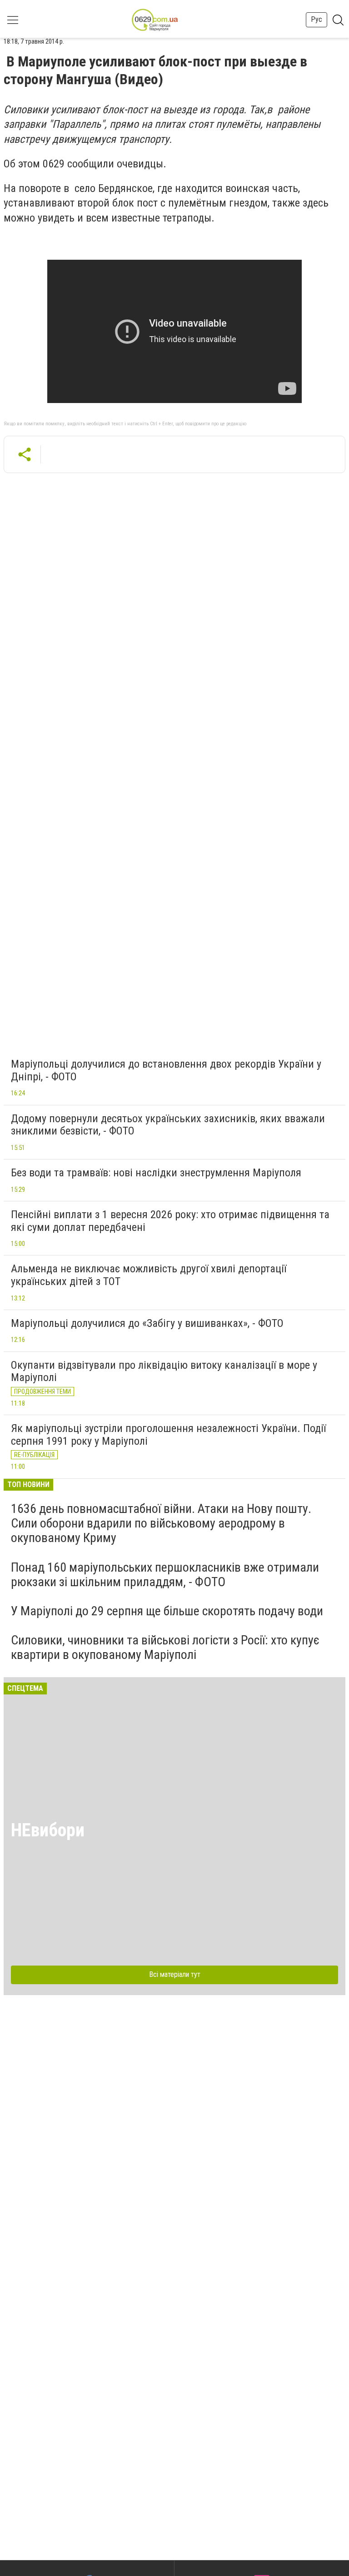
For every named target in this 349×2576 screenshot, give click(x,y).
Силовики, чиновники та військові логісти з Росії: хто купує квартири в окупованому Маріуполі (165, 1647)
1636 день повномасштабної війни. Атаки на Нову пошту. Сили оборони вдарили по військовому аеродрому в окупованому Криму (161, 1523)
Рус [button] (317, 19)
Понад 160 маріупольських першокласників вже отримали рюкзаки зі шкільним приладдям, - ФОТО (165, 1575)
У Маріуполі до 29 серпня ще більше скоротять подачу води (167, 1611)
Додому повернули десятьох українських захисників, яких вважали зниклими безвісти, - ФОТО (168, 1125)
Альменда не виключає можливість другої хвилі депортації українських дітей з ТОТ (149, 1275)
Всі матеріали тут (175, 1974)
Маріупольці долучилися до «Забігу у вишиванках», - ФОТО (147, 1323)
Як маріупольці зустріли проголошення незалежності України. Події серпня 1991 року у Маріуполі (168, 1435)
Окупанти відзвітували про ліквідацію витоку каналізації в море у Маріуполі (164, 1371)
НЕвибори (48, 1830)
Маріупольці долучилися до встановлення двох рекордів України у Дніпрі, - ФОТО (166, 1070)
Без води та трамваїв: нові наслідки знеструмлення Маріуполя (156, 1173)
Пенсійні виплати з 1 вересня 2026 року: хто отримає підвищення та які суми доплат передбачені (170, 1221)
